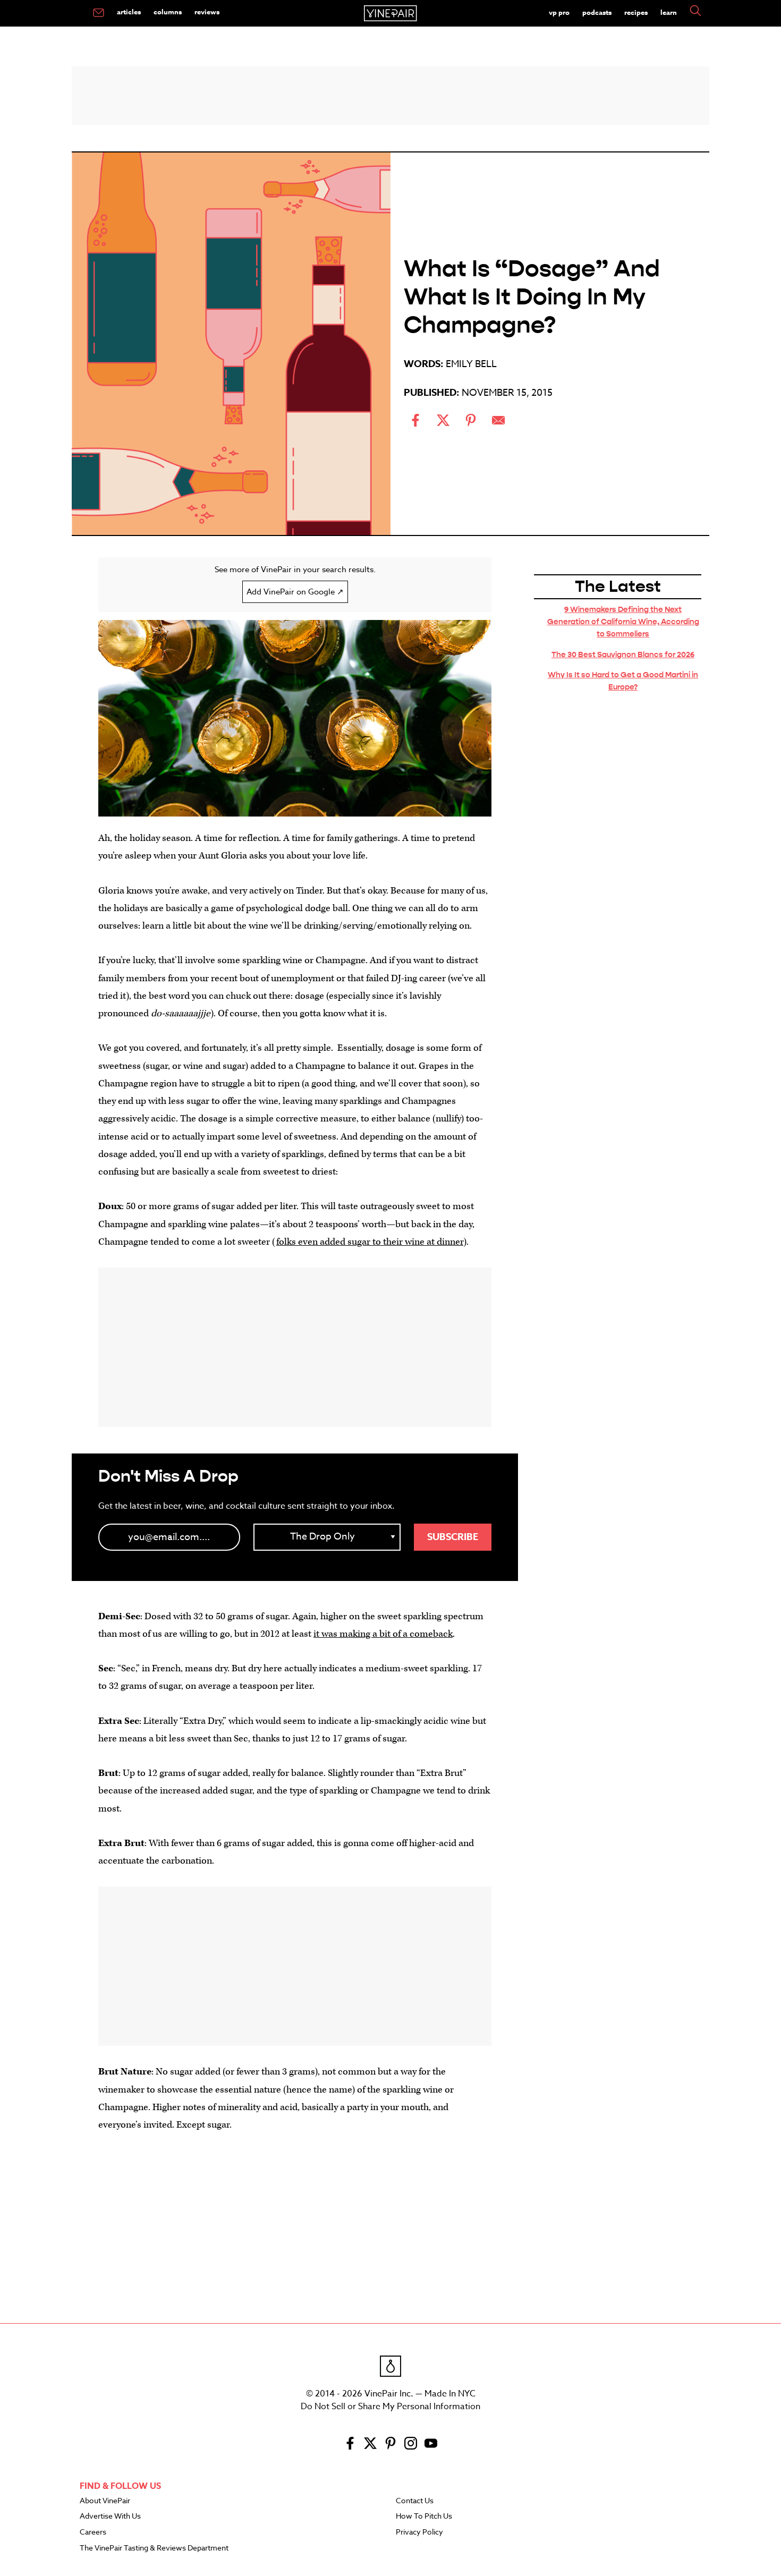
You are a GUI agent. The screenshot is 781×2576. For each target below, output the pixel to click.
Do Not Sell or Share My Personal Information (390, 2407)
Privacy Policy (419, 2532)
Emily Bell (471, 364)
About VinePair (105, 2501)
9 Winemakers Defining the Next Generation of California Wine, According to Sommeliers (623, 622)
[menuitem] (99, 13)
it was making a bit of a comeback (383, 1634)
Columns (168, 12)
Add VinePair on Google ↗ (295, 592)
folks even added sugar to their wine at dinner (370, 1242)
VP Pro (559, 12)
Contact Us (415, 2501)
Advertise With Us (110, 2517)
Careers (93, 2532)
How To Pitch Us (424, 2517)
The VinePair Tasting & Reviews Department (154, 2548)
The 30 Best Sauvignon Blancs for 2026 (623, 654)
